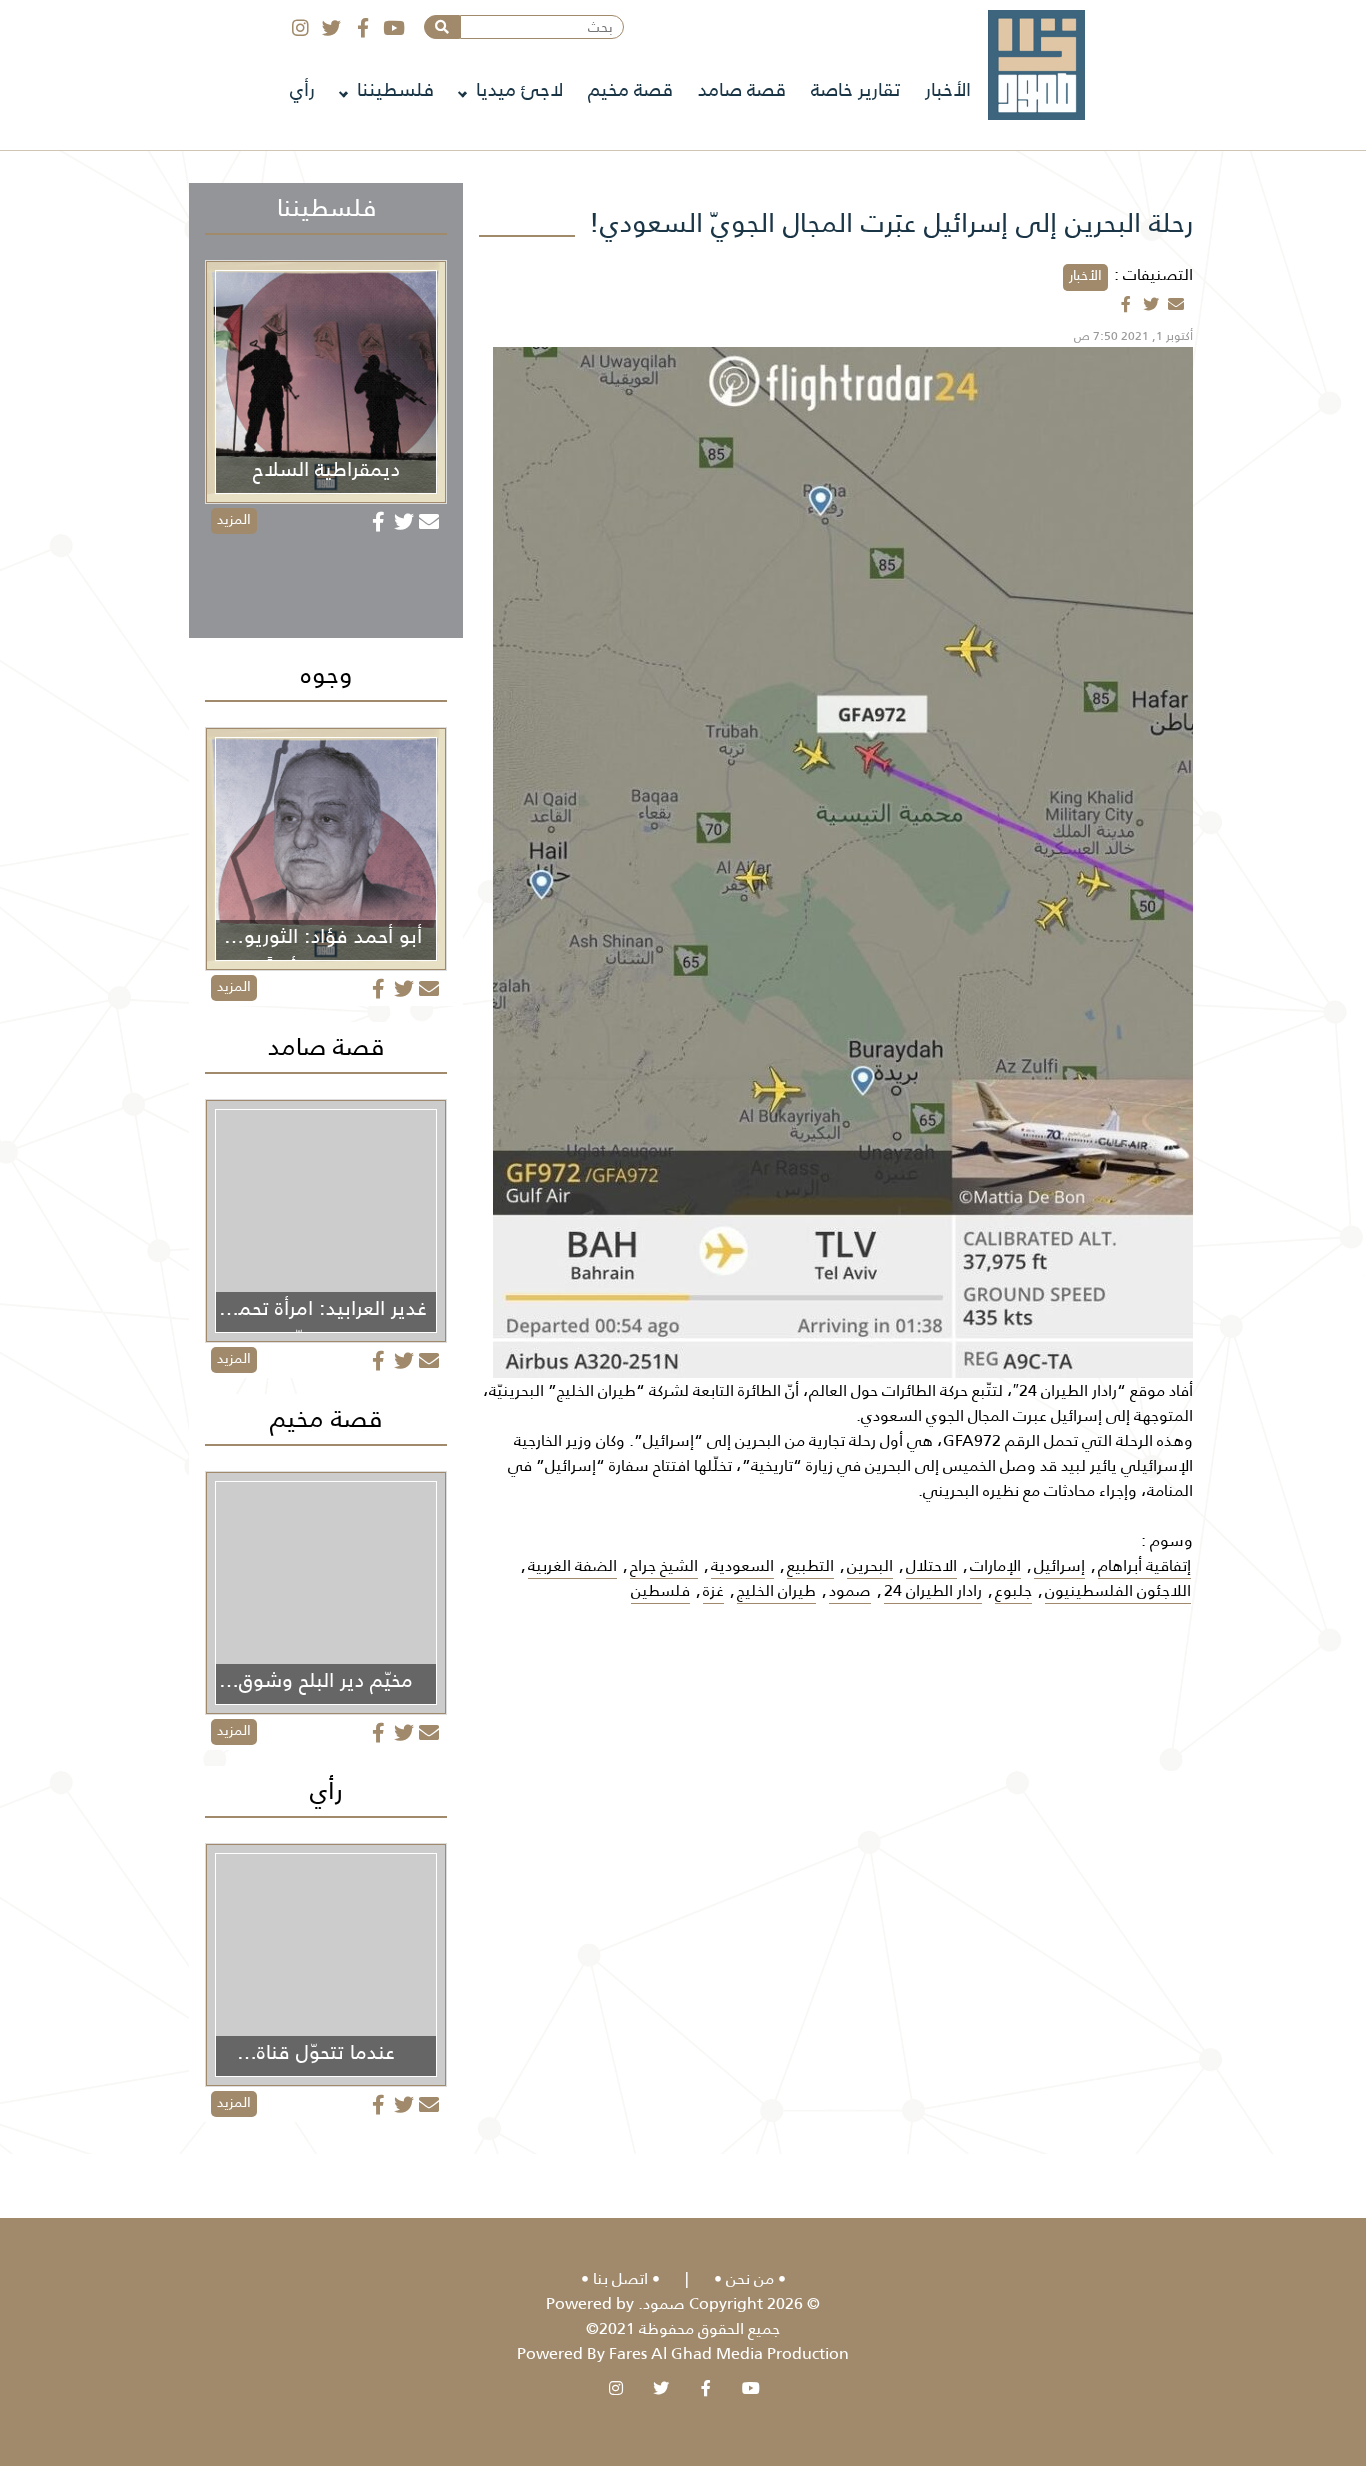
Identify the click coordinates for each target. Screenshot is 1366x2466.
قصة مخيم (630, 89)
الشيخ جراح (664, 1565)
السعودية (742, 1565)
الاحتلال (931, 1565)
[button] (442, 27)
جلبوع (1013, 1590)
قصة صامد (742, 89)
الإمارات (995, 1565)
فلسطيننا (395, 89)
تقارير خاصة (855, 89)
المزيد (234, 519)
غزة (713, 1590)
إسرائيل (1059, 1565)
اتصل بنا (620, 2278)
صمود (850, 1590)
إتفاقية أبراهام (1144, 1565)
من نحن (750, 2278)
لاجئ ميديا (519, 89)
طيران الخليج (776, 1590)
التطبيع (810, 1565)
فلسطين (660, 1590)
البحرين (870, 1565)
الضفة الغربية (572, 1565)
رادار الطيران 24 (933, 1590)
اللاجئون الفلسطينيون (1118, 1590)
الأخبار (948, 89)
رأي (302, 89)
